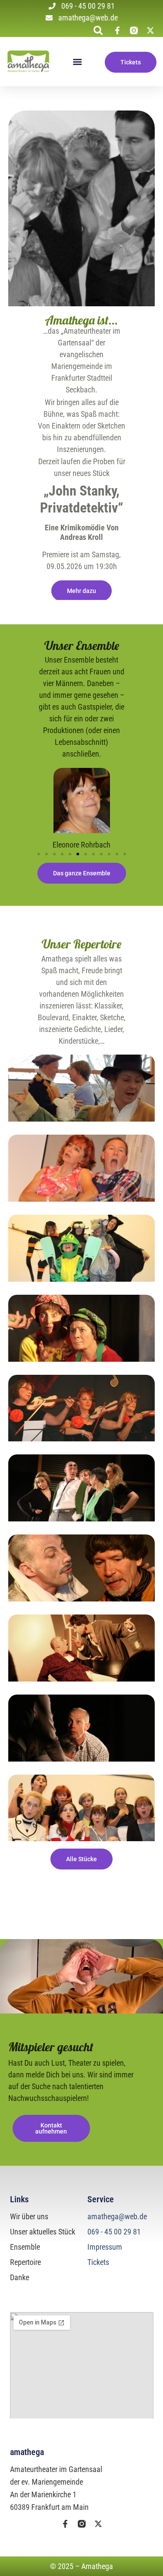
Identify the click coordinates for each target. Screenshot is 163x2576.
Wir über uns (29, 2216)
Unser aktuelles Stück (43, 2232)
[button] (98, 30)
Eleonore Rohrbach (81, 845)
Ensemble (25, 2247)
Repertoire (25, 2262)
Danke (20, 2277)
